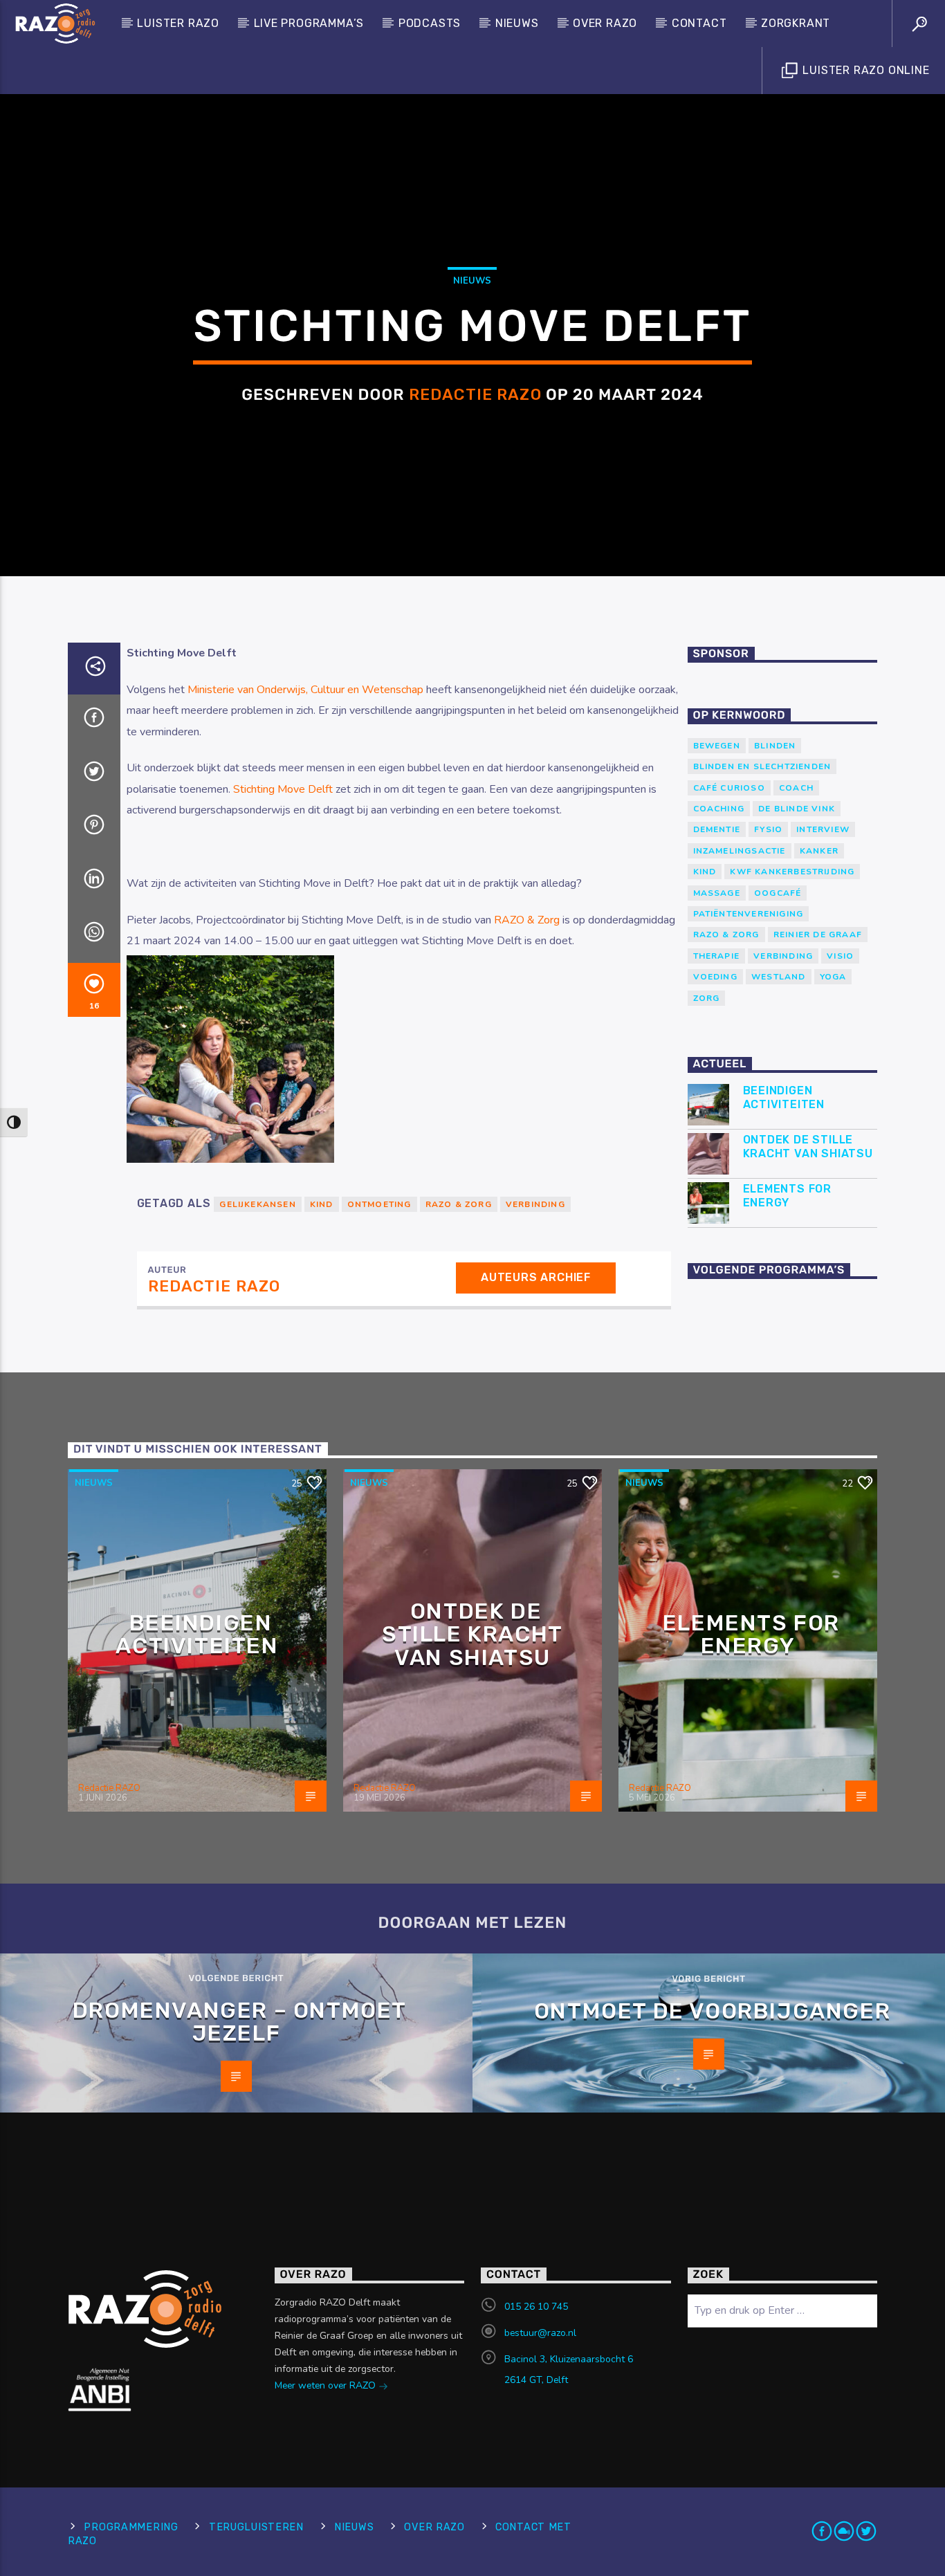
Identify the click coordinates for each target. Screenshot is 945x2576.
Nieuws (517, 23)
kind (322, 1204)
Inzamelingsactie (740, 851)
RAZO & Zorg (527, 920)
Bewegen (717, 746)
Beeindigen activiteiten (784, 1097)
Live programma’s (309, 23)
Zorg (707, 998)
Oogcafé (778, 893)
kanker (819, 851)
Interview (823, 829)
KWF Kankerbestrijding (792, 872)
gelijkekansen (257, 1204)
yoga (833, 977)
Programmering (131, 2527)
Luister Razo (178, 23)
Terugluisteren (256, 2527)
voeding (715, 977)
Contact (699, 23)
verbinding (535, 1204)
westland (779, 977)
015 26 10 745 (536, 2307)
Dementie (717, 829)
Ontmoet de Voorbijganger (712, 2011)
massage (717, 893)
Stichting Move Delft (283, 789)
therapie (717, 956)
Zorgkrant (796, 23)
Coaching (719, 809)
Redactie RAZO (475, 395)
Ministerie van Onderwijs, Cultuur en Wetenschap (305, 690)
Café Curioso (729, 788)
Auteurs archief (536, 1277)
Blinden (775, 746)
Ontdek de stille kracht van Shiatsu (808, 1146)
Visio (840, 956)
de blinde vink (797, 809)
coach (796, 788)
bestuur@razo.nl (540, 2333)
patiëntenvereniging (749, 914)
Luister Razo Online (865, 70)
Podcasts (430, 23)
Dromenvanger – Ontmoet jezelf (240, 2022)
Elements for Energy (788, 1195)
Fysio (768, 829)
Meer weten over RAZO (327, 2385)
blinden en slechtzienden (762, 766)
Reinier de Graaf (818, 935)
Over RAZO (605, 23)
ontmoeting (379, 1204)
